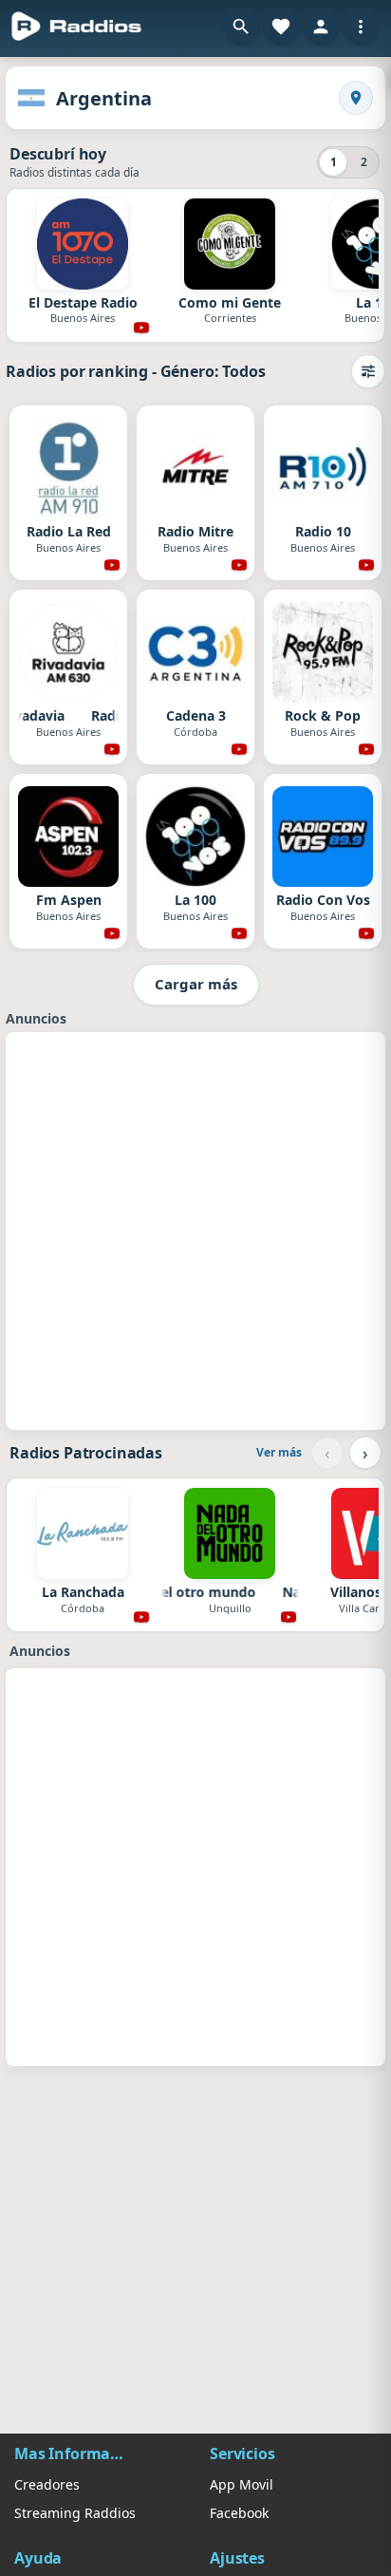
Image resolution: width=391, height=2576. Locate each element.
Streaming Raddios (75, 2513)
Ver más (279, 1452)
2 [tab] (364, 162)
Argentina (104, 98)
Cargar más (196, 984)
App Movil (242, 2484)
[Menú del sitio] (361, 27)
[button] (241, 27)
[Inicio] (77, 27)
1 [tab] (334, 162)
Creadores (47, 2484)
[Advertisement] (195, 1229)
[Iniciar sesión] (321, 27)
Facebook (239, 2513)
